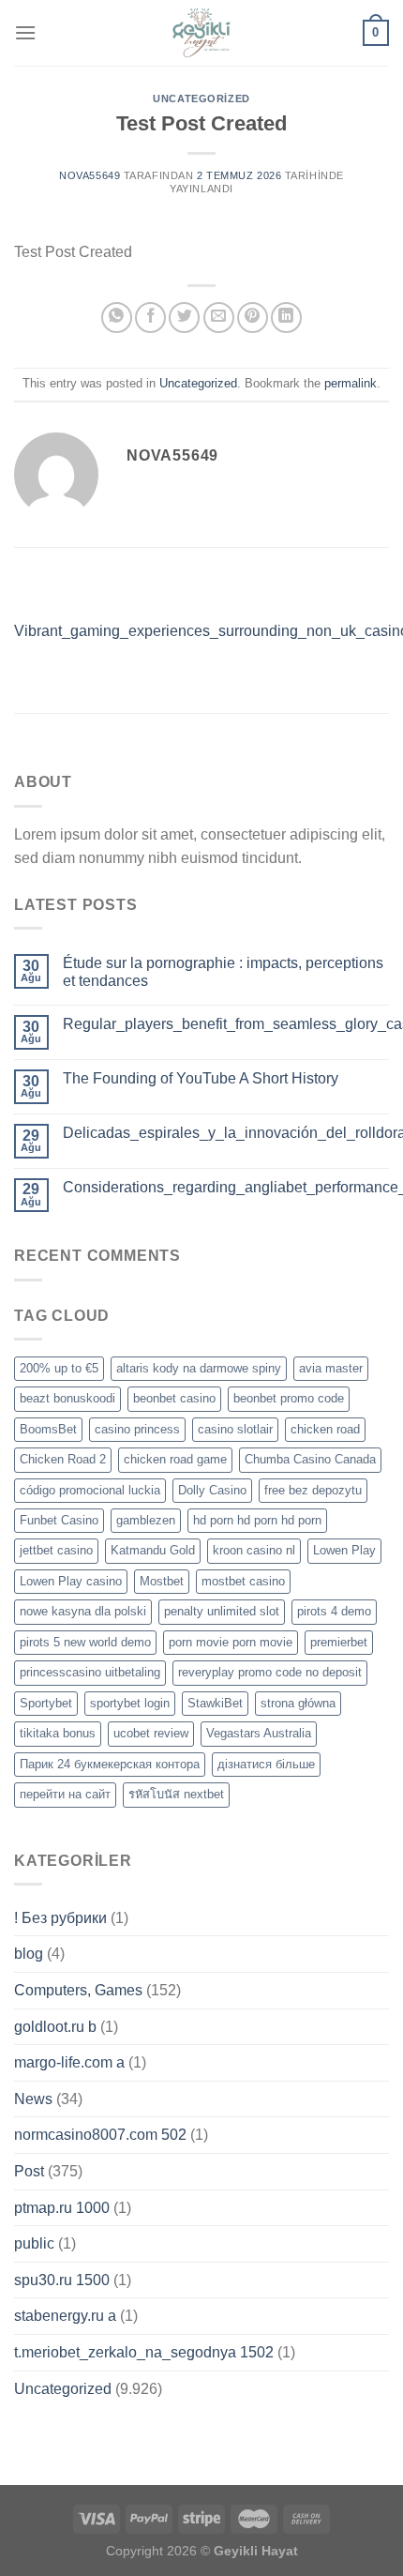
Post (29, 2171)
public (34, 2243)
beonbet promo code (289, 1398)
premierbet (339, 1642)
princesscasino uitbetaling (90, 1672)
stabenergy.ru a (65, 2316)
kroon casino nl (254, 1550)
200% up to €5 (59, 1368)
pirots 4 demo (334, 1611)
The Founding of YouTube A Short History (201, 1078)
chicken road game (175, 1459)
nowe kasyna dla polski (83, 1611)
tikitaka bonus (58, 1733)
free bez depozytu (313, 1490)
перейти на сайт (65, 1794)
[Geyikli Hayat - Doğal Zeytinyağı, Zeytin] (201, 33)
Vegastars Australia (259, 1733)
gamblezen (146, 1520)
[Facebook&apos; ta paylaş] (150, 318)
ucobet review (151, 1733)
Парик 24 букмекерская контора (110, 1764)
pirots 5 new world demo (85, 1642)
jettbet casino (56, 1550)
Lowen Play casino (71, 1581)
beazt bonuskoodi (67, 1398)
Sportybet (46, 1703)
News (33, 2099)
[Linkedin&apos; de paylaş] (286, 318)
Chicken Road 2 (63, 1459)
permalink (351, 383)
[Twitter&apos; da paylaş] (184, 318)
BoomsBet (48, 1429)
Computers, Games (78, 1990)
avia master (331, 1368)
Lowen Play (344, 1550)
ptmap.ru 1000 (62, 2208)
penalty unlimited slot (222, 1611)
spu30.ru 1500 (62, 2280)
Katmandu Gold (153, 1550)
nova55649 (90, 175)
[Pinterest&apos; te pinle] (253, 318)
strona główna (298, 1703)
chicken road (325, 1429)
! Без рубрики (60, 1918)
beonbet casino (174, 1398)
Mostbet (162, 1581)
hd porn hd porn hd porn (257, 1520)
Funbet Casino (59, 1520)
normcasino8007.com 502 (100, 2135)
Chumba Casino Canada (310, 1459)
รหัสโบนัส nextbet (176, 1794)
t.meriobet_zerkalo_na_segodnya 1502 (144, 2352)
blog (29, 1954)
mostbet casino (243, 1581)
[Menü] (25, 32)
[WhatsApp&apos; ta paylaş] (117, 318)
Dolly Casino (212, 1490)
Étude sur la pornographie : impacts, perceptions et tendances (223, 972)
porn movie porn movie (231, 1642)
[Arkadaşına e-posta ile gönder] (219, 318)
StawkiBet (215, 1703)
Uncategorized (201, 98)
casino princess (137, 1429)
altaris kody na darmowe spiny (199, 1368)
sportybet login (130, 1703)
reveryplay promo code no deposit (270, 1672)
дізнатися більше (266, 1764)
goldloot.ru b (55, 2027)
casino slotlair (235, 1429)
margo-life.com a (69, 2062)
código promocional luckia (90, 1490)
